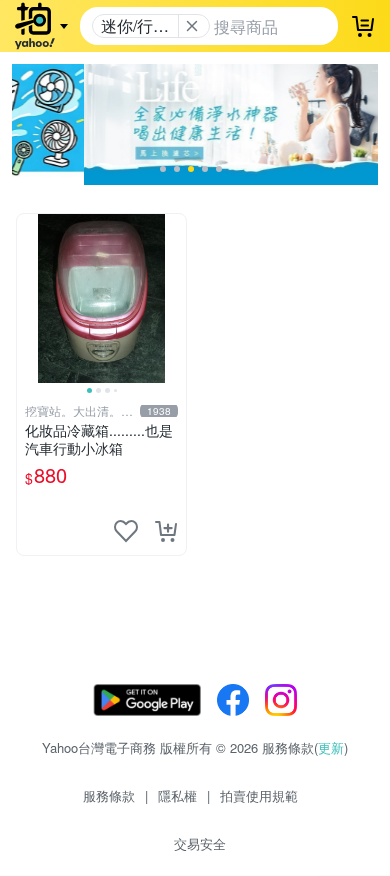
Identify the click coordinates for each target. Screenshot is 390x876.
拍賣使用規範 (259, 795)
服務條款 (109, 795)
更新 (331, 747)
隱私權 (177, 795)
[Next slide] (173, 298)
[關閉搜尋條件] (192, 26)
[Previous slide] (30, 298)
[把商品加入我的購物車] (166, 531)
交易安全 (200, 843)
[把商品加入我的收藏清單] (126, 531)
